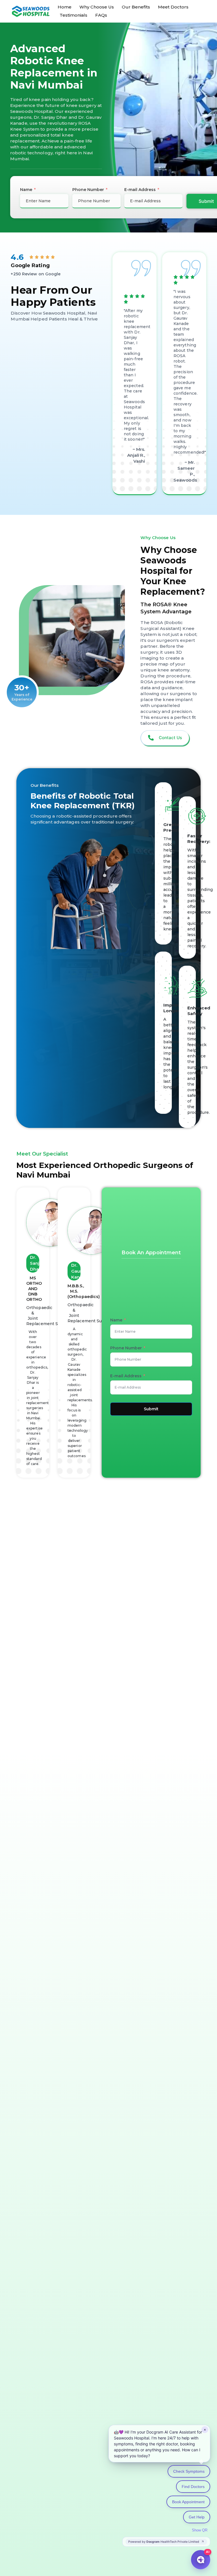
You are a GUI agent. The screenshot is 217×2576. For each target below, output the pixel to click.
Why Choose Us (97, 7)
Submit (151, 1409)
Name (26, 190)
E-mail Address (140, 190)
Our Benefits (136, 7)
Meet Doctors (173, 7)
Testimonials (73, 15)
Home (65, 7)
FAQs (101, 15)
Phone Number (88, 190)
